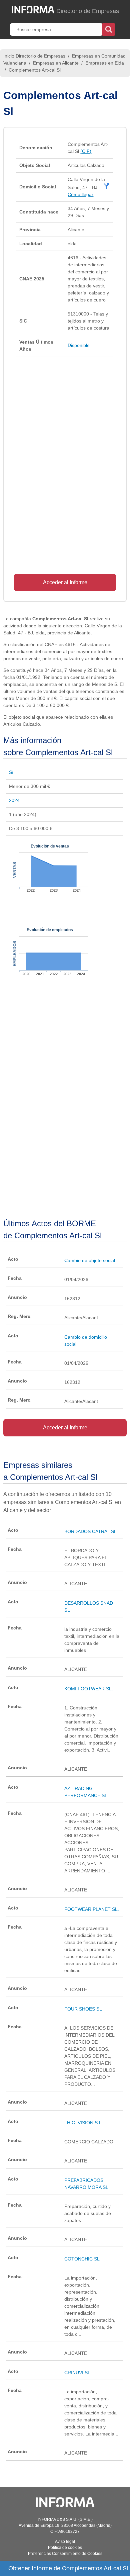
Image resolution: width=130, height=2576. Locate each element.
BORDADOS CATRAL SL (90, 1531)
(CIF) (86, 151)
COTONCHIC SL (82, 2259)
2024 (14, 800)
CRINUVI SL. (78, 2373)
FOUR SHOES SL (83, 2009)
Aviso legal (65, 2542)
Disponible (79, 345)
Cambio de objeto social (90, 1260)
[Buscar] (108, 29)
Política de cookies (65, 2548)
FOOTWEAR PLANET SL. (92, 1909)
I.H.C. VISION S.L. (84, 2123)
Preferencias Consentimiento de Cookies (65, 2554)
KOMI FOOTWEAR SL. (89, 1689)
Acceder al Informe (65, 582)
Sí (11, 772)
